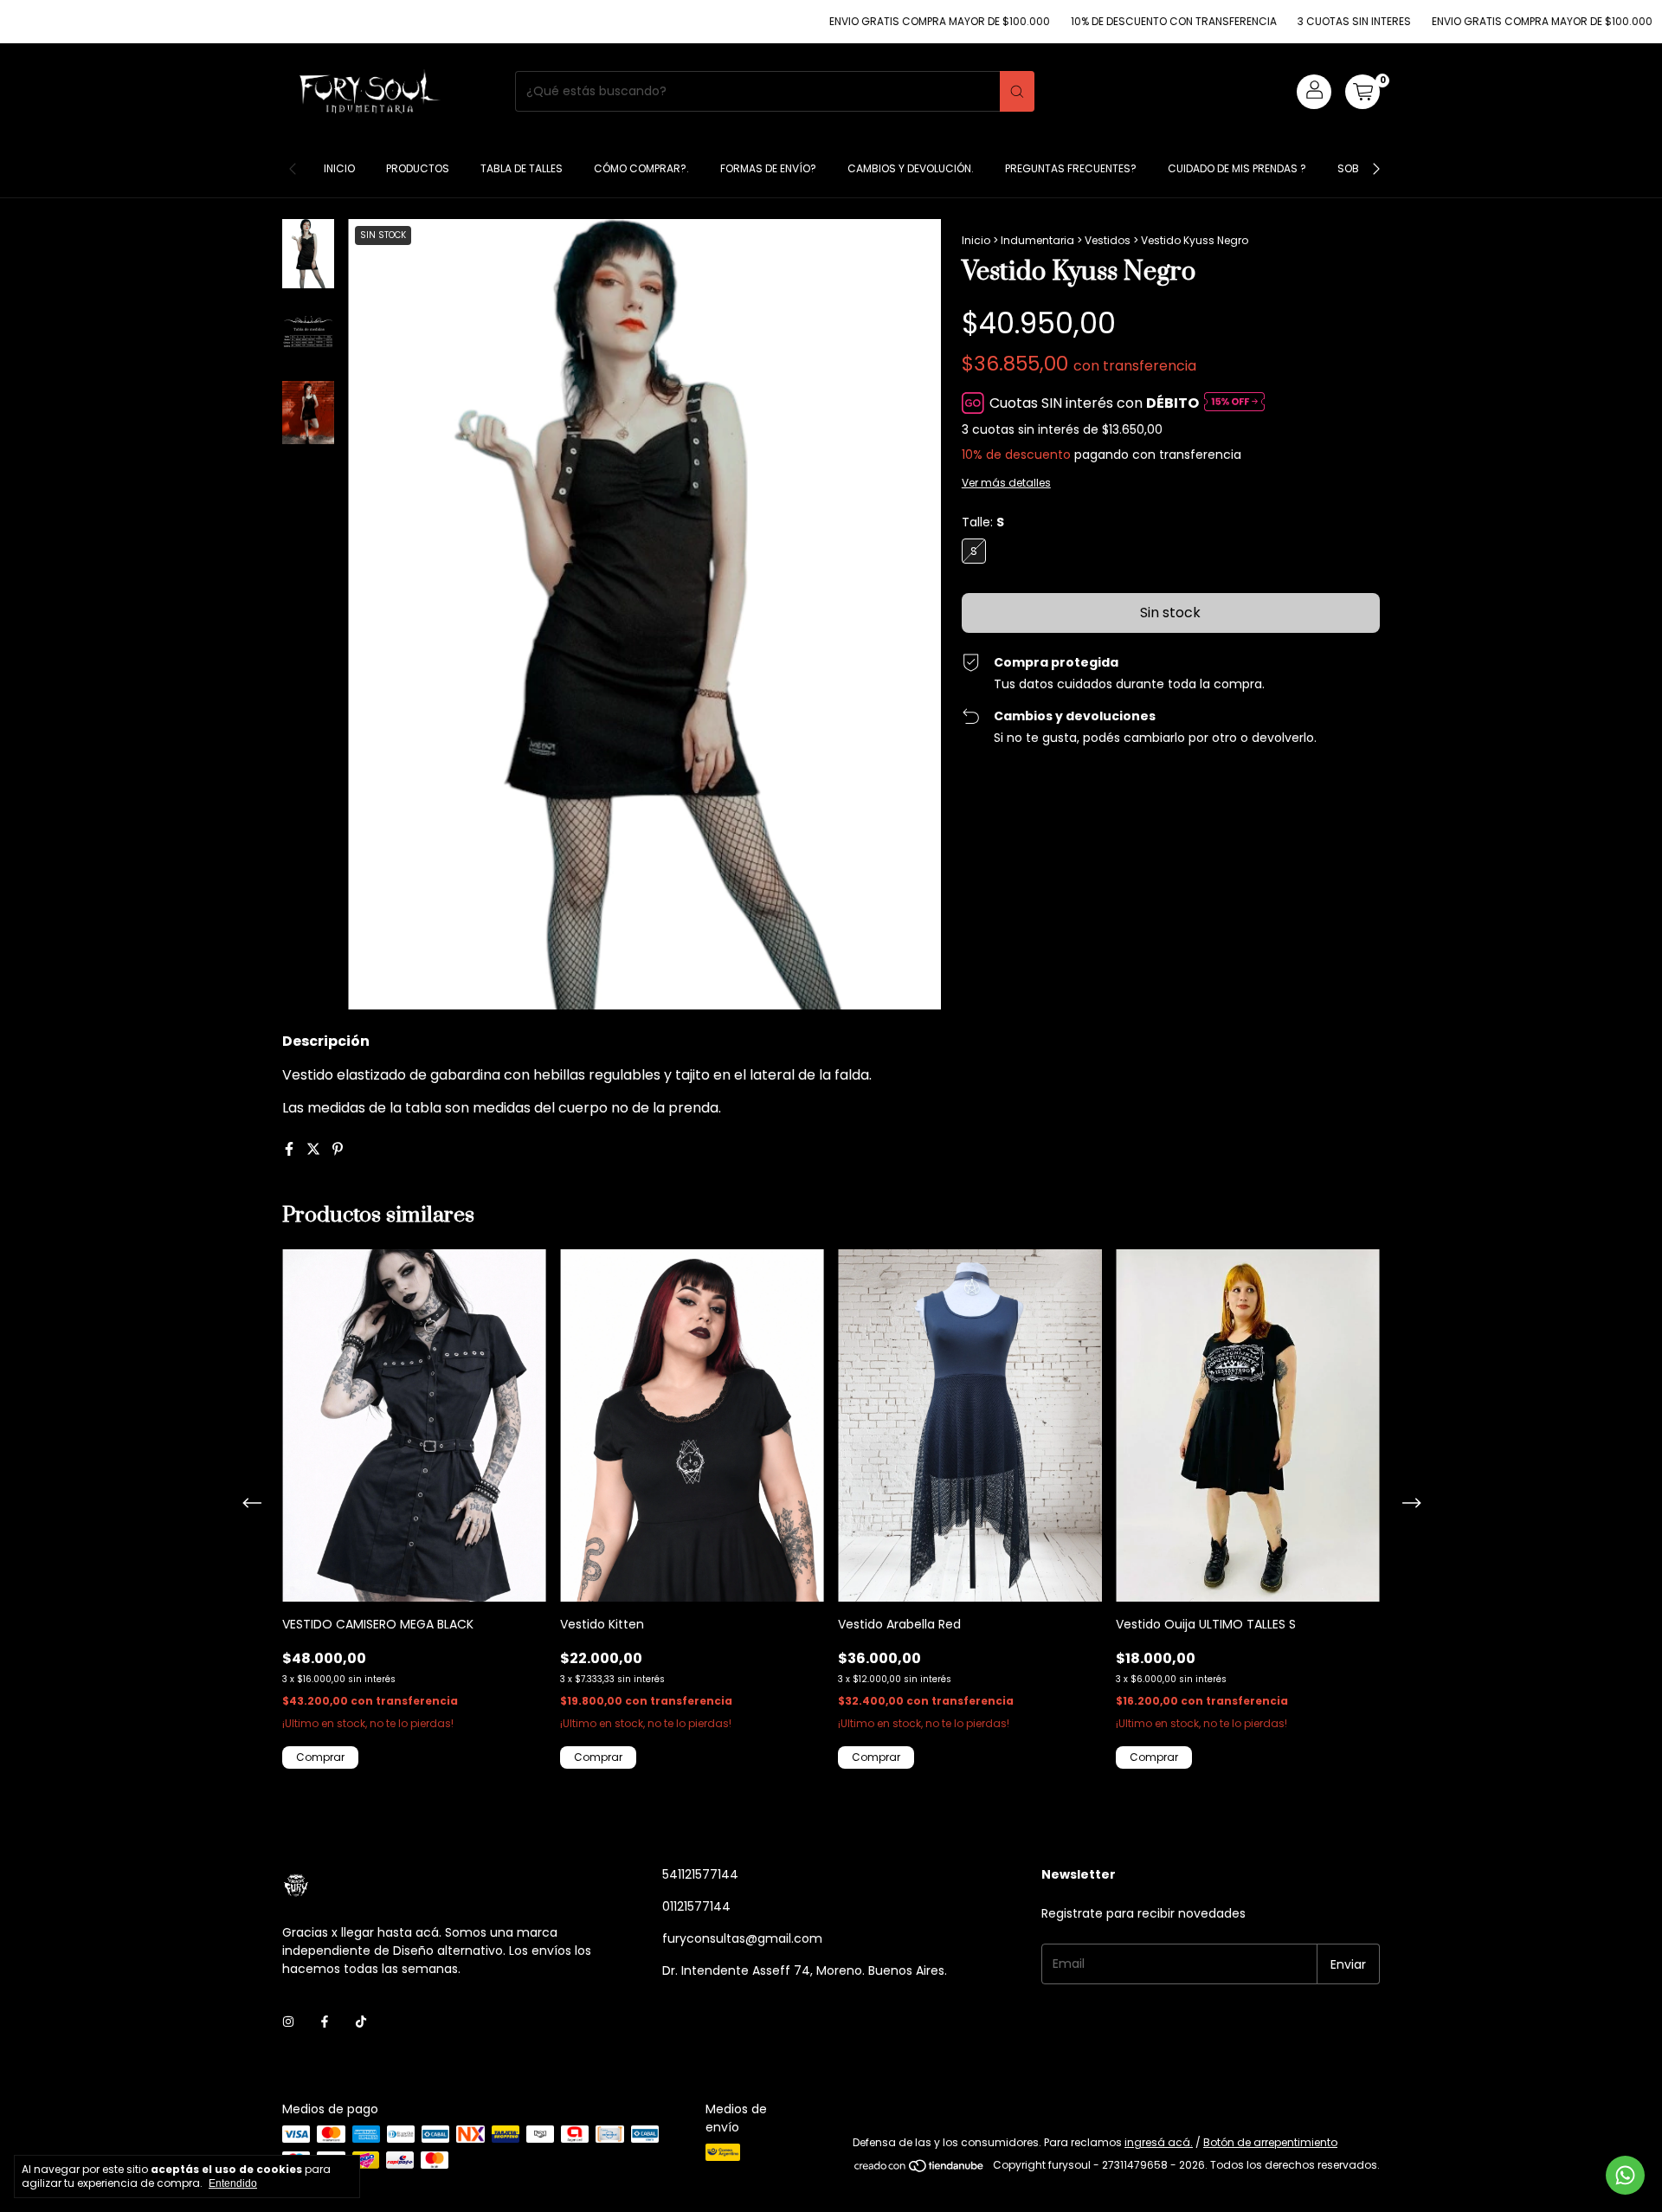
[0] (1362, 92)
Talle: (983, 522)
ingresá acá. (1159, 2142)
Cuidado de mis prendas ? (1237, 168)
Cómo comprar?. (641, 168)
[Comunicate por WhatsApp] (1625, 2175)
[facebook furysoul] (325, 2022)
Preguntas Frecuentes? (1071, 168)
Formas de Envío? (768, 168)
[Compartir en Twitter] (315, 1149)
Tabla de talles (522, 168)
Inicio (339, 168)
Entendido (233, 2183)
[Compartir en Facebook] (291, 1149)
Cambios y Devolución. (911, 168)
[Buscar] (1017, 91)
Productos (418, 168)
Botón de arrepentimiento (1270, 2142)
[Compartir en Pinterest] (338, 1149)
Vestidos (1108, 240)
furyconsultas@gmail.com (742, 1938)
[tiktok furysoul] (361, 2022)
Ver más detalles (1006, 483)
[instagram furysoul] (288, 2022)
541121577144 (700, 1874)
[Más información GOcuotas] (1234, 403)
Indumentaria (1037, 240)
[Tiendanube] (920, 2169)
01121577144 (696, 1906)
